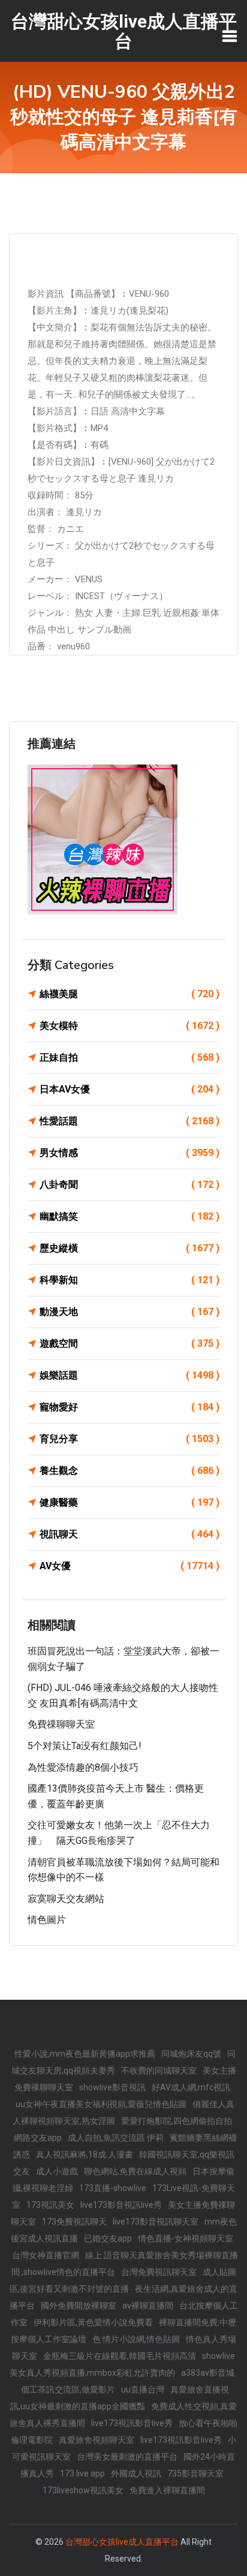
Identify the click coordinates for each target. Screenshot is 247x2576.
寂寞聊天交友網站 (66, 1899)
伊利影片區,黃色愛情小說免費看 (93, 2322)
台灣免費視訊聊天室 (159, 2272)
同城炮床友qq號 (191, 2054)
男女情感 (129, 1153)
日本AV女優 (129, 1089)
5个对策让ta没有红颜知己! (85, 1746)
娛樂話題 (129, 1375)
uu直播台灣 (143, 2390)
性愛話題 (129, 1121)
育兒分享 (129, 1439)
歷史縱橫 (129, 1248)
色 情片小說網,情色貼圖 (136, 2339)
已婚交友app (108, 2238)
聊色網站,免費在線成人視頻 (135, 2171)
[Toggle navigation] (230, 36)
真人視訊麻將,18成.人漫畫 (85, 2154)
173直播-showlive (113, 2188)
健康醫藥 (129, 1502)
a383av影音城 (208, 2373)
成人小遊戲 (57, 2171)
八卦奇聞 (129, 1185)
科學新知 (129, 1280)
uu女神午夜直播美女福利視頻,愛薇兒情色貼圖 (101, 2104)
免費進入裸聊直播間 (167, 2490)
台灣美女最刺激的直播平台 (127, 2457)
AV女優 (129, 1566)
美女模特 (129, 1026)
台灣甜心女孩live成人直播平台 (122, 2542)
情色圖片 (47, 1920)
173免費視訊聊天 (74, 2222)
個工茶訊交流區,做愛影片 (68, 2390)
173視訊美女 (50, 2205)
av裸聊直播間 (148, 2306)
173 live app (82, 2473)
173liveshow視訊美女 (83, 2490)
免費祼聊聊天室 (61, 1724)
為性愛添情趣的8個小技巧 (83, 1767)
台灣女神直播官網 (46, 2255)
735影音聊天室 (195, 2473)
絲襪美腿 (129, 994)
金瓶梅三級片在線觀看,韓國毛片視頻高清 (120, 2356)
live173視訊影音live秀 (132, 2423)
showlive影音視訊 (112, 2087)
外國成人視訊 (136, 2473)
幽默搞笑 (129, 1216)
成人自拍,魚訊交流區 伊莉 (116, 2138)
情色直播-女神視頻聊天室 (186, 2238)
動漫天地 (129, 1312)
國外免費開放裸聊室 (79, 2306)
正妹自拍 (129, 1057)
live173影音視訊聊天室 (156, 2222)
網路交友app (38, 2138)
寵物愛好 (129, 1407)
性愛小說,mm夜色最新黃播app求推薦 (85, 2054)
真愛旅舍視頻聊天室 (97, 2440)
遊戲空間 (129, 1343)
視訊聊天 (129, 1534)
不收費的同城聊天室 (159, 2071)
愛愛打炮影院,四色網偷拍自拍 (177, 2121)
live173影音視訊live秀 (121, 2205)
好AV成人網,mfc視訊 (191, 2087)
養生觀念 (129, 1471)
